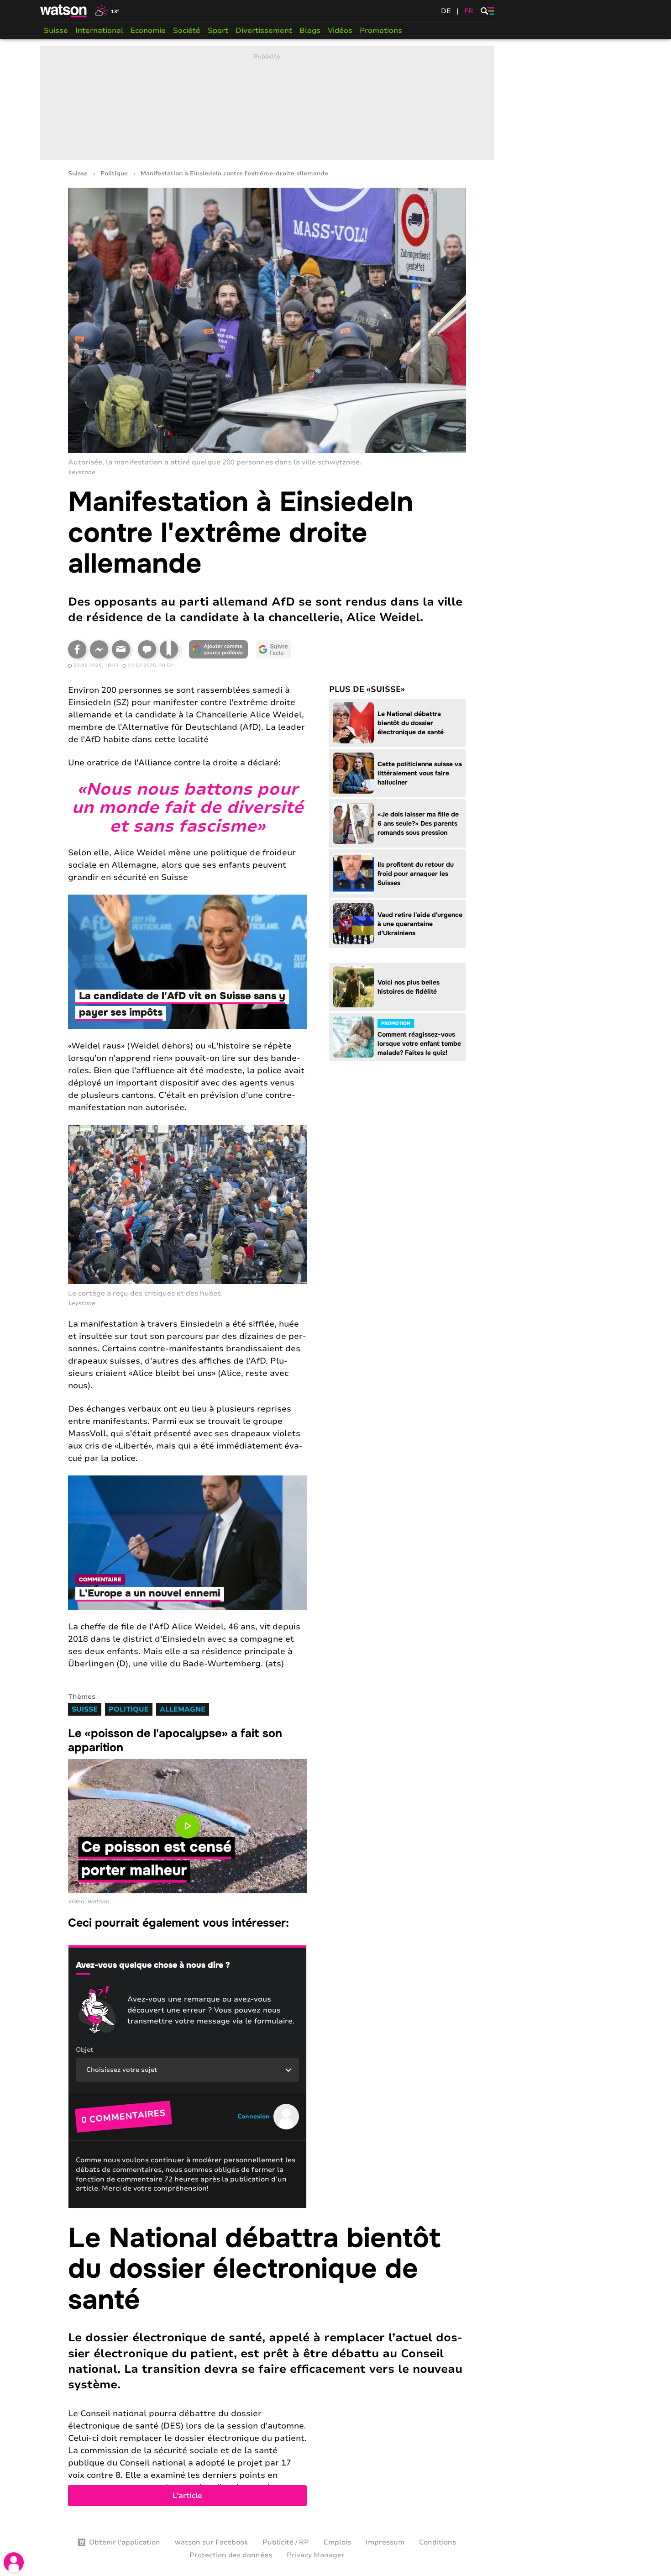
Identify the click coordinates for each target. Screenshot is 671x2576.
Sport (218, 31)
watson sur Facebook (211, 2542)
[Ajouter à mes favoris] (169, 649)
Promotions (381, 31)
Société (187, 31)
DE (446, 11)
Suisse (56, 31)
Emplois (337, 2542)
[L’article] (267, 2365)
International (99, 31)
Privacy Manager (316, 2555)
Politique (114, 174)
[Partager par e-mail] (121, 649)
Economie (148, 31)
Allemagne (183, 1709)
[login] (14, 2562)
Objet (84, 2050)
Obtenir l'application (125, 2542)
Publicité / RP (286, 2542)
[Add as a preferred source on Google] (219, 649)
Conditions (438, 2542)
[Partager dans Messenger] (99, 649)
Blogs (310, 31)
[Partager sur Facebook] (77, 649)
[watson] (64, 11)
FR (469, 11)
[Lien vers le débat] (147, 649)
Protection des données (231, 2555)
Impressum (385, 2542)
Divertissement (264, 31)
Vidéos (340, 31)
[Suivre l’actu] (273, 649)
